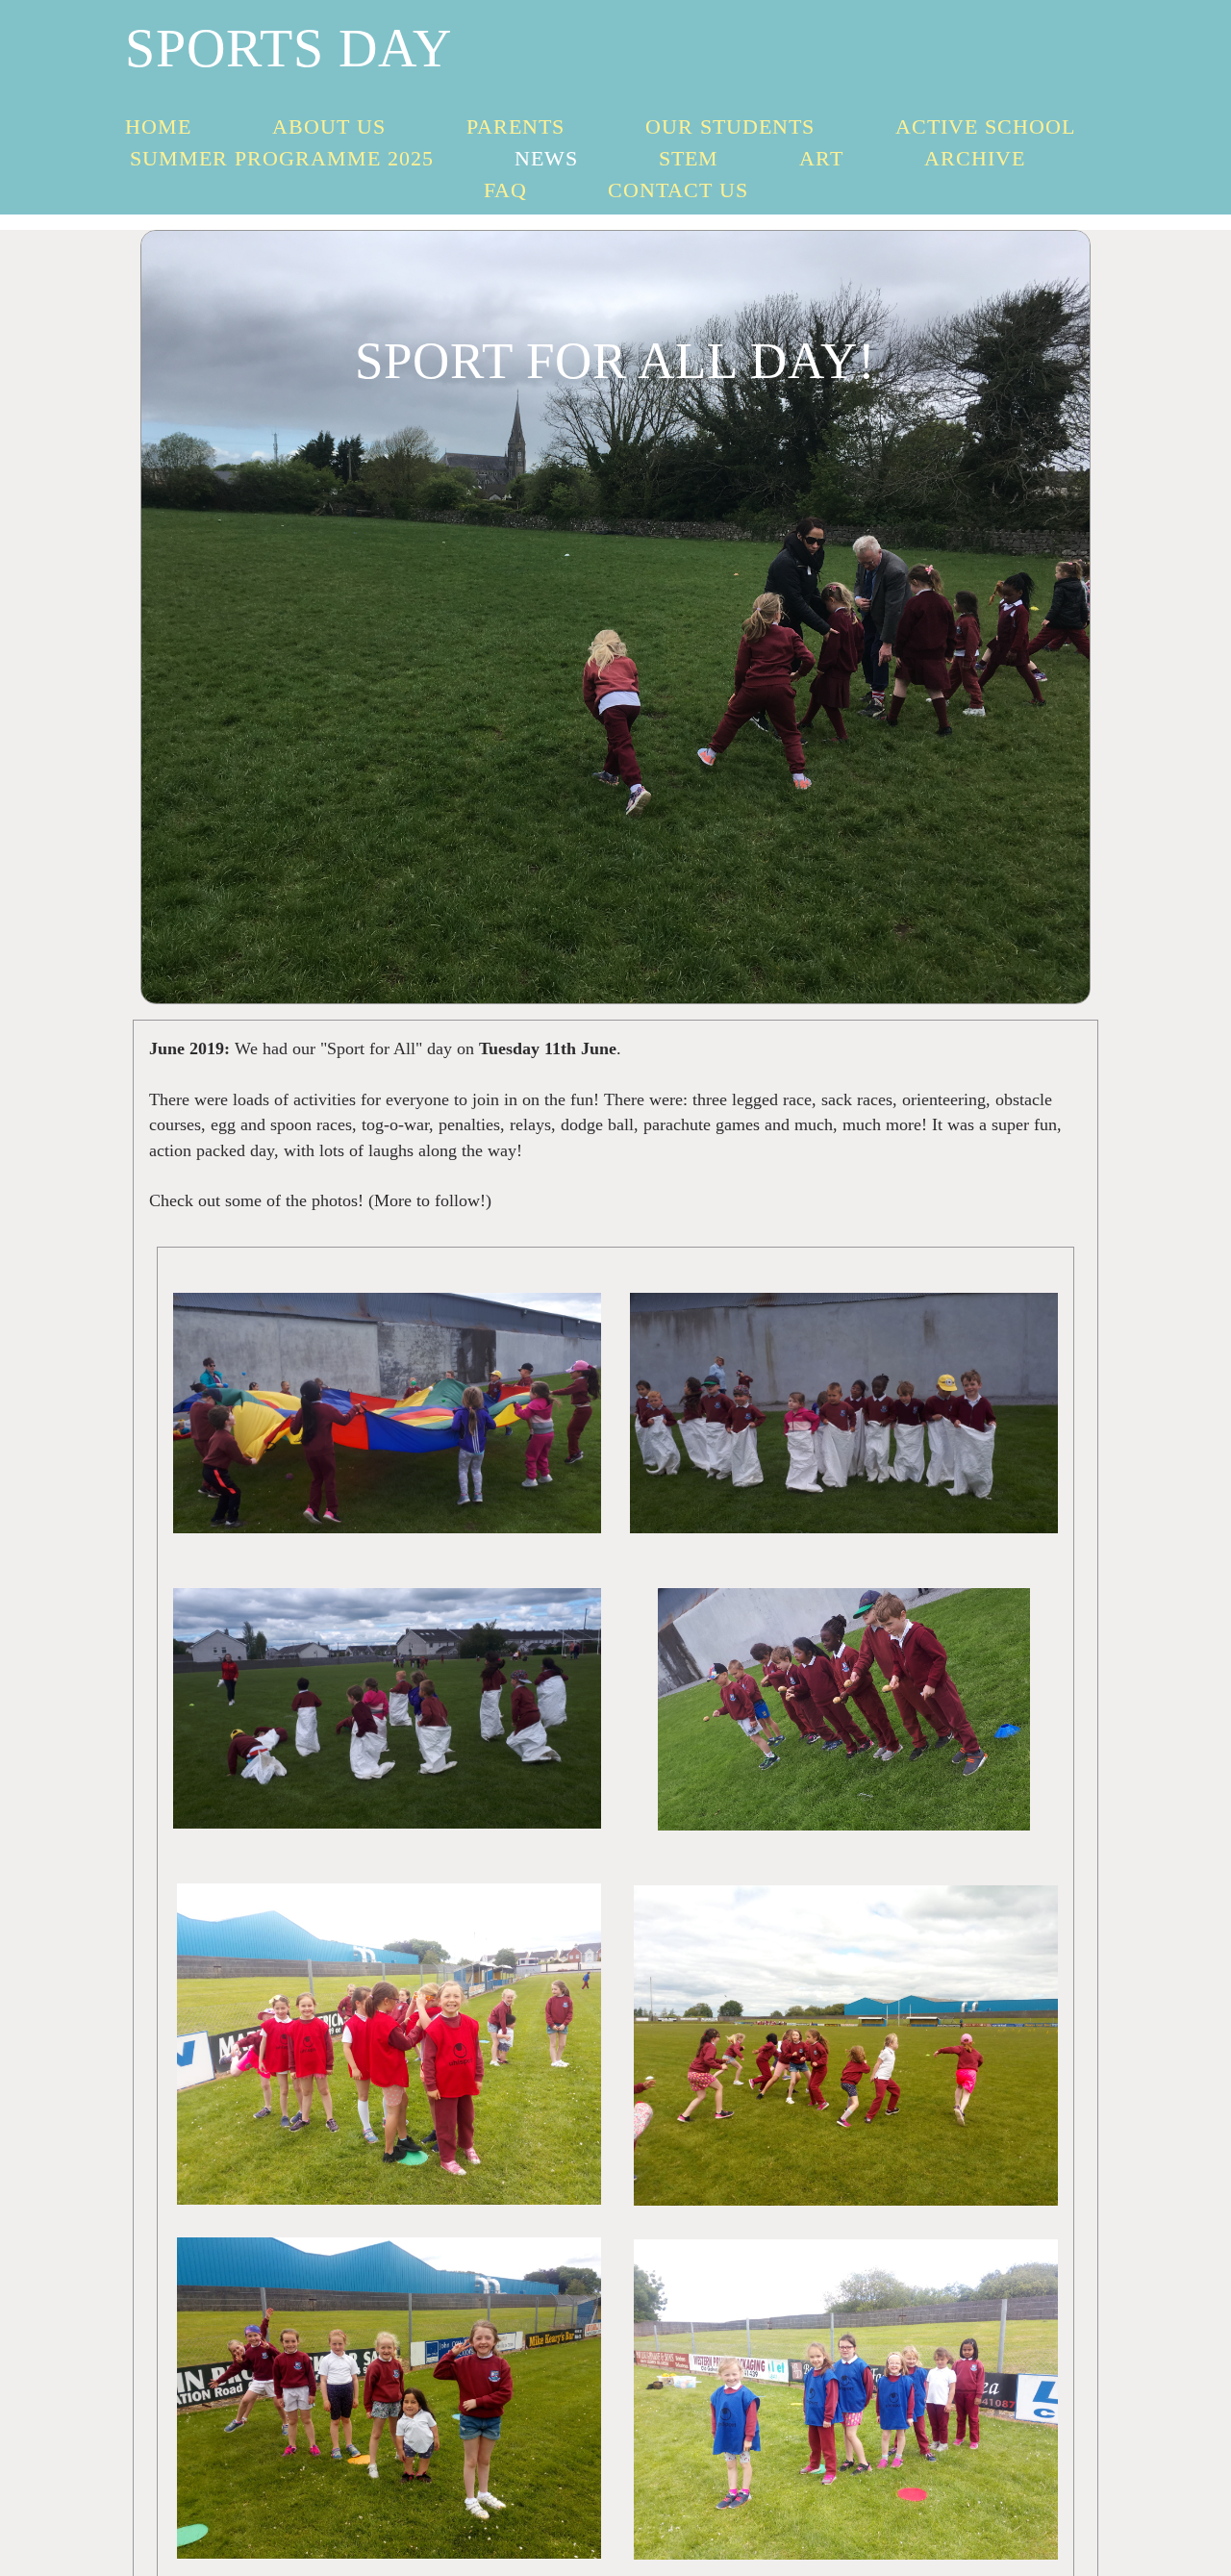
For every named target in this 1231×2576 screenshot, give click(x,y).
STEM (689, 158)
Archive (975, 158)
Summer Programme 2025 (282, 158)
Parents (515, 126)
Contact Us (678, 190)
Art (821, 158)
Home (158, 126)
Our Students (730, 126)
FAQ (505, 190)
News (546, 158)
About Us (329, 126)
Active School (985, 126)
